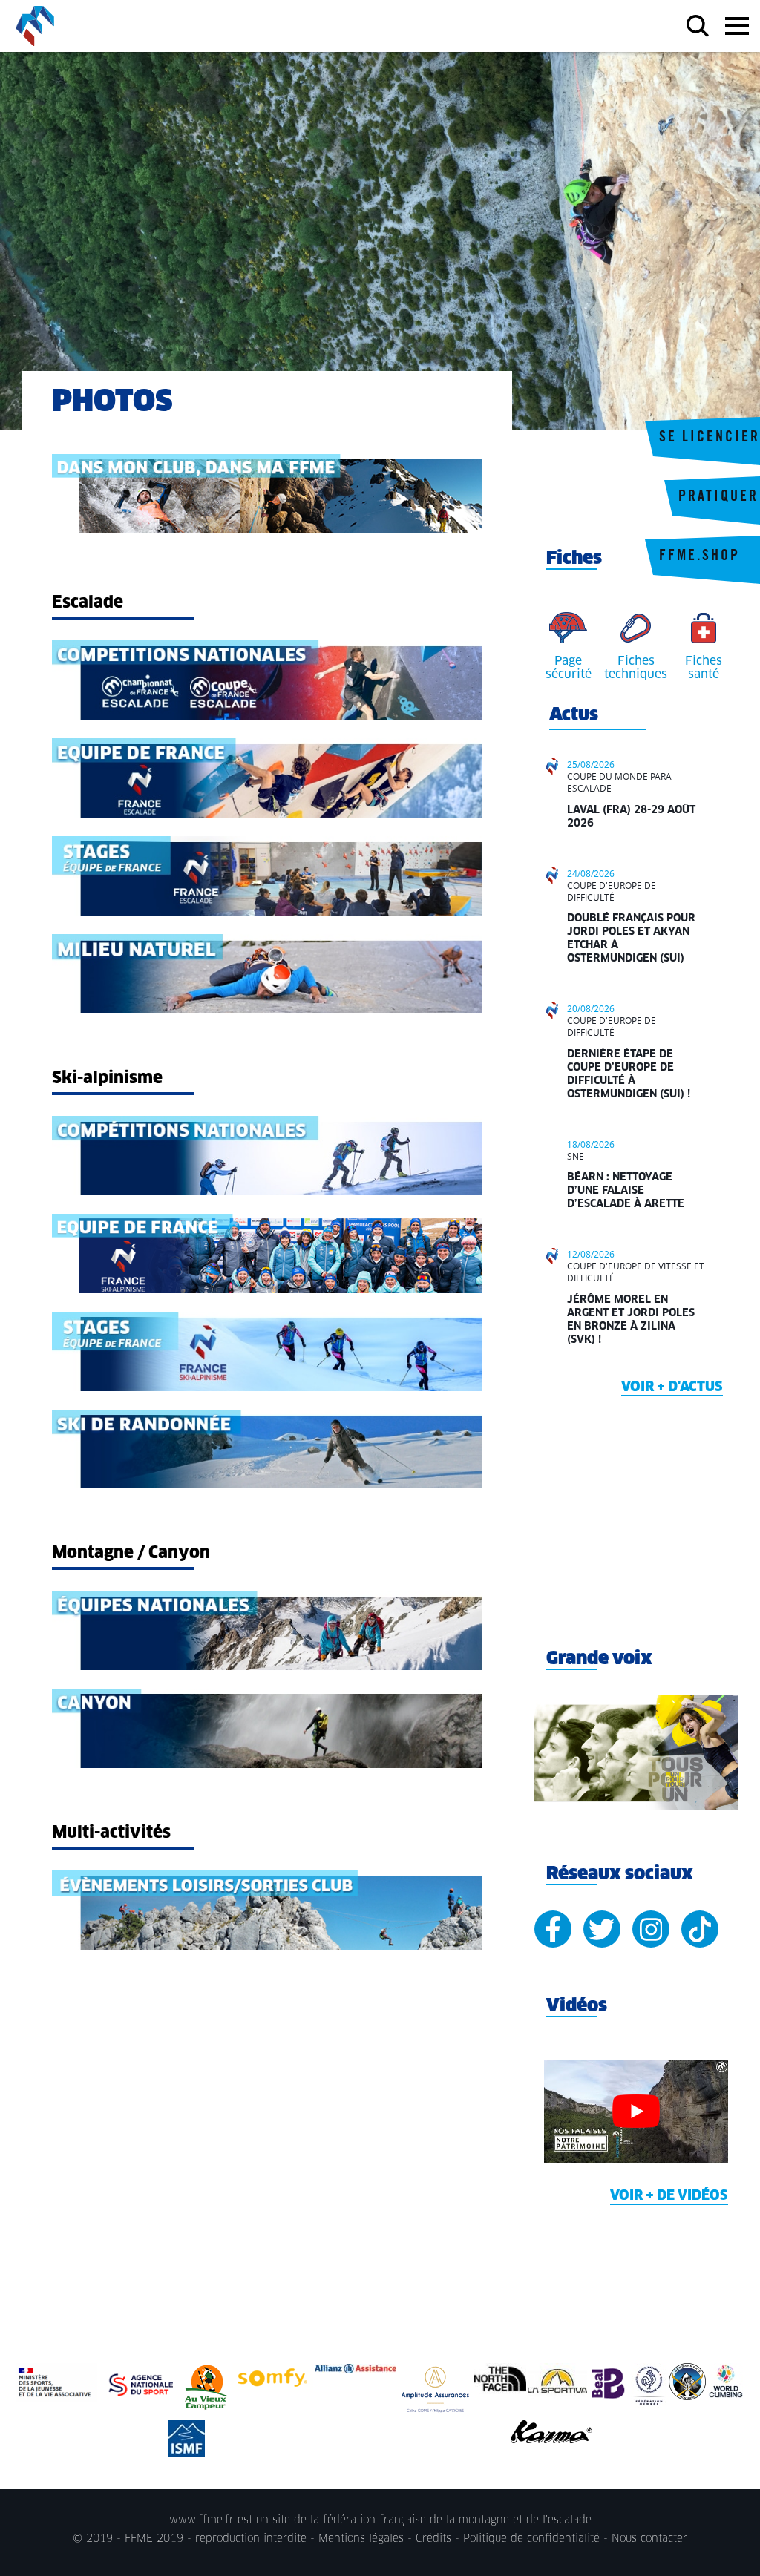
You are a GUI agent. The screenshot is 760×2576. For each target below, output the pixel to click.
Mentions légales (361, 2539)
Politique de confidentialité (531, 2539)
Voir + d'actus (672, 1387)
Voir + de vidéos (669, 2196)
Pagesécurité (569, 668)
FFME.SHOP (700, 557)
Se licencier (710, 438)
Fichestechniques (636, 668)
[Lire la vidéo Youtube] (636, 2112)
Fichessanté (704, 668)
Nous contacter (649, 2539)
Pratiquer (718, 498)
